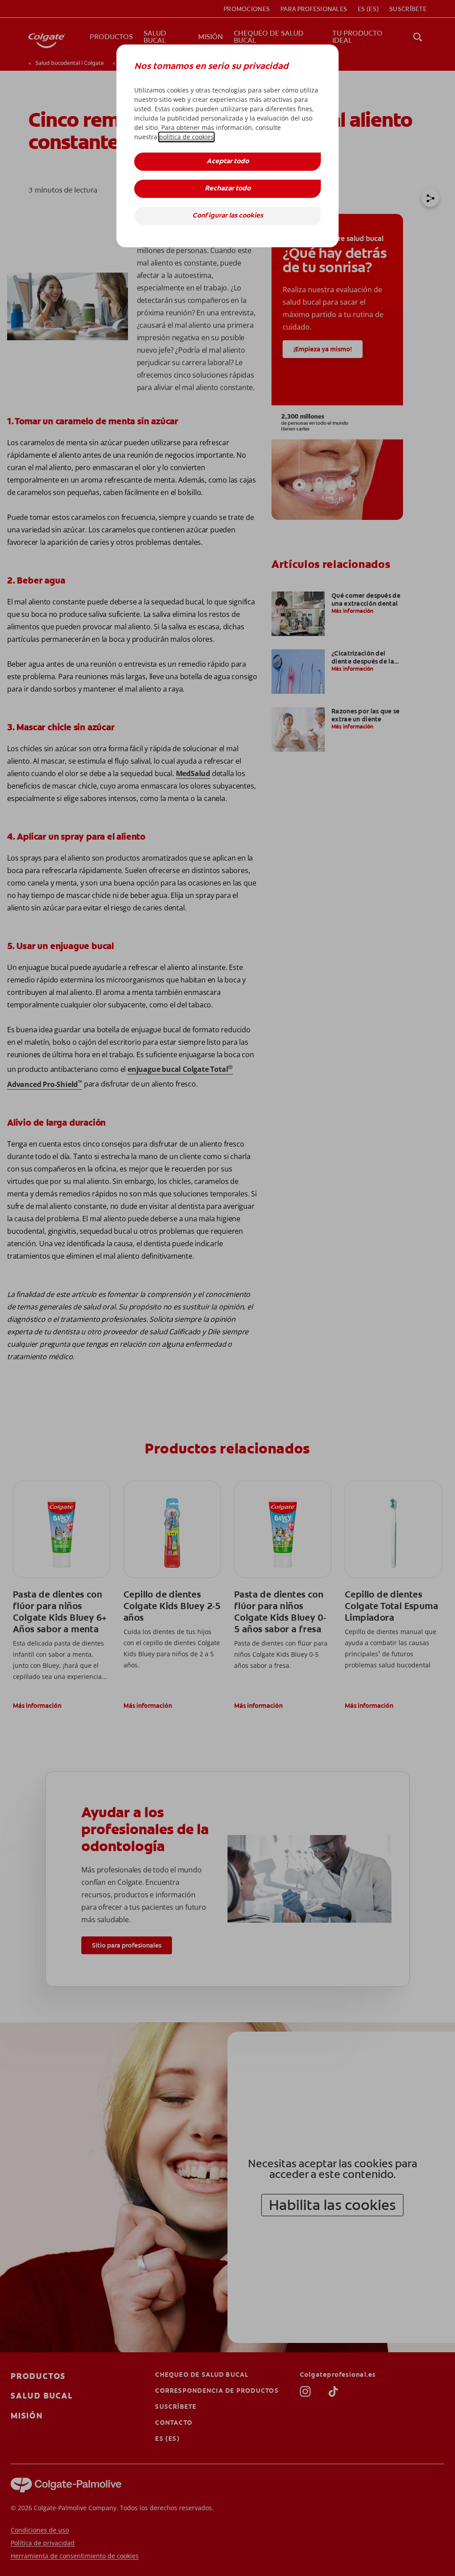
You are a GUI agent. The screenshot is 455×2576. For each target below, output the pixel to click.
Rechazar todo (228, 189)
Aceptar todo (228, 162)
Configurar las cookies (228, 216)
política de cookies (186, 137)
